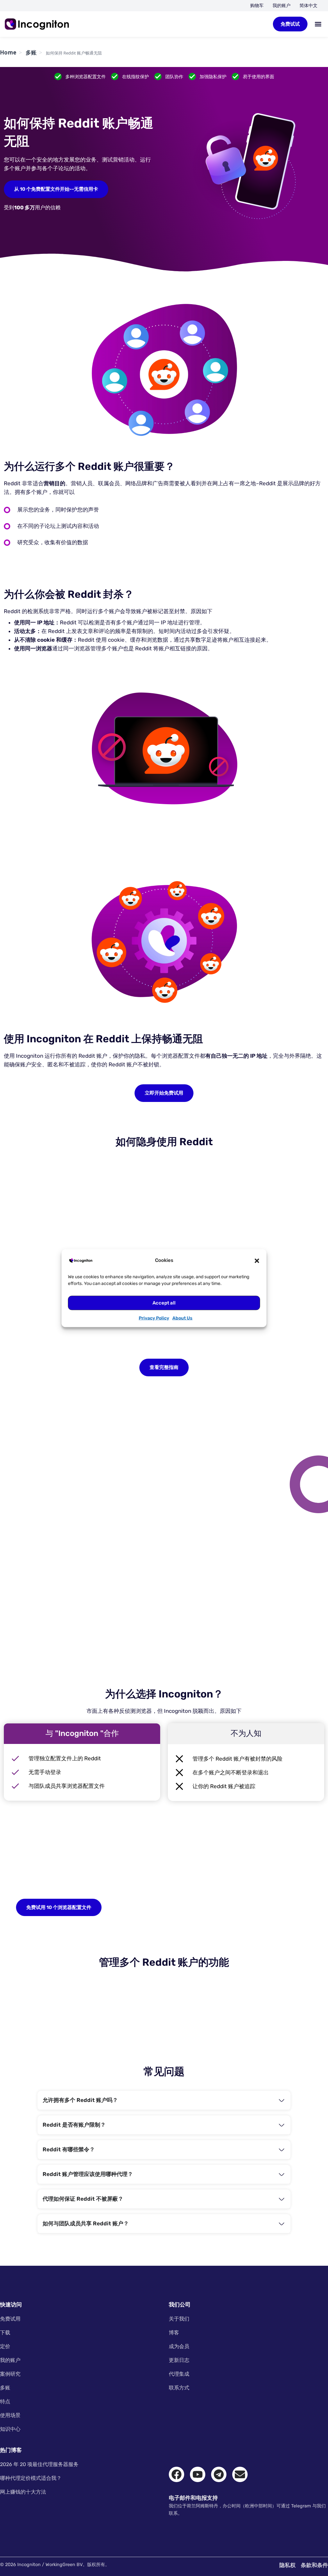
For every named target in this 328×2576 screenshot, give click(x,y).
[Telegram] (219, 2474)
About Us (182, 1318)
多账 (31, 52)
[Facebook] (176, 2474)
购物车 (257, 6)
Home (8, 52)
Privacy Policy (154, 1318)
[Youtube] (198, 2474)
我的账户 (282, 6)
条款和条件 (314, 2565)
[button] (257, 1260)
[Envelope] (240, 2474)
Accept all (164, 1303)
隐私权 (287, 2565)
